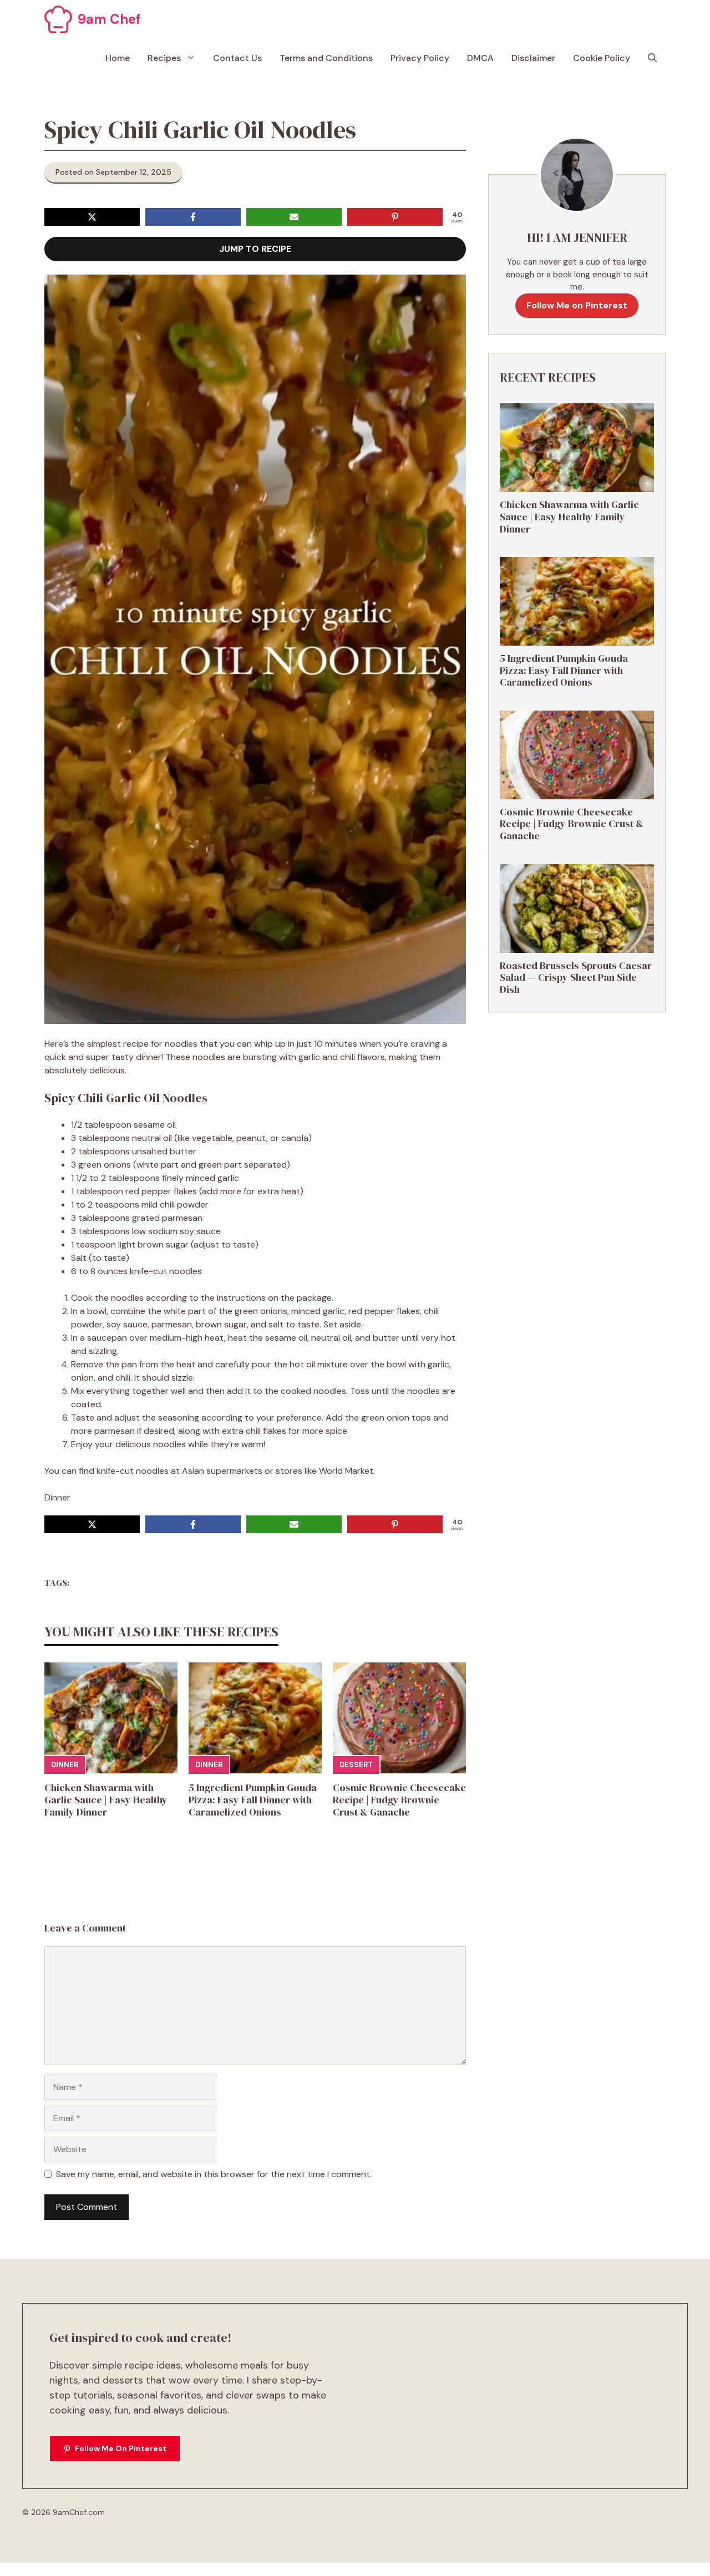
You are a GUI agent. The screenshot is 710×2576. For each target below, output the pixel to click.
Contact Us (237, 58)
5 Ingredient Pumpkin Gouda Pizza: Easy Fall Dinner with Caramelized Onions (253, 1799)
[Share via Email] (294, 217)
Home (118, 58)
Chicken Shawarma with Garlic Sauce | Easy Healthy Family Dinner (106, 1799)
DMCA (480, 58)
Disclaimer (533, 58)
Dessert (356, 1765)
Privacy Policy (420, 58)
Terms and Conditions (326, 58)
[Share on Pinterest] (395, 217)
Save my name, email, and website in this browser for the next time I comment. (214, 2174)
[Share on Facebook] (193, 217)
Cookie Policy (602, 58)
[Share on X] (92, 217)
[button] (652, 58)
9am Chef (109, 19)
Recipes (164, 58)
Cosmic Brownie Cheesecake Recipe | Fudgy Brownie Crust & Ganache (399, 1799)
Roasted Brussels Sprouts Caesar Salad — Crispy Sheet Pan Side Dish (576, 977)
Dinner (65, 1765)
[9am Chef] (58, 19)
